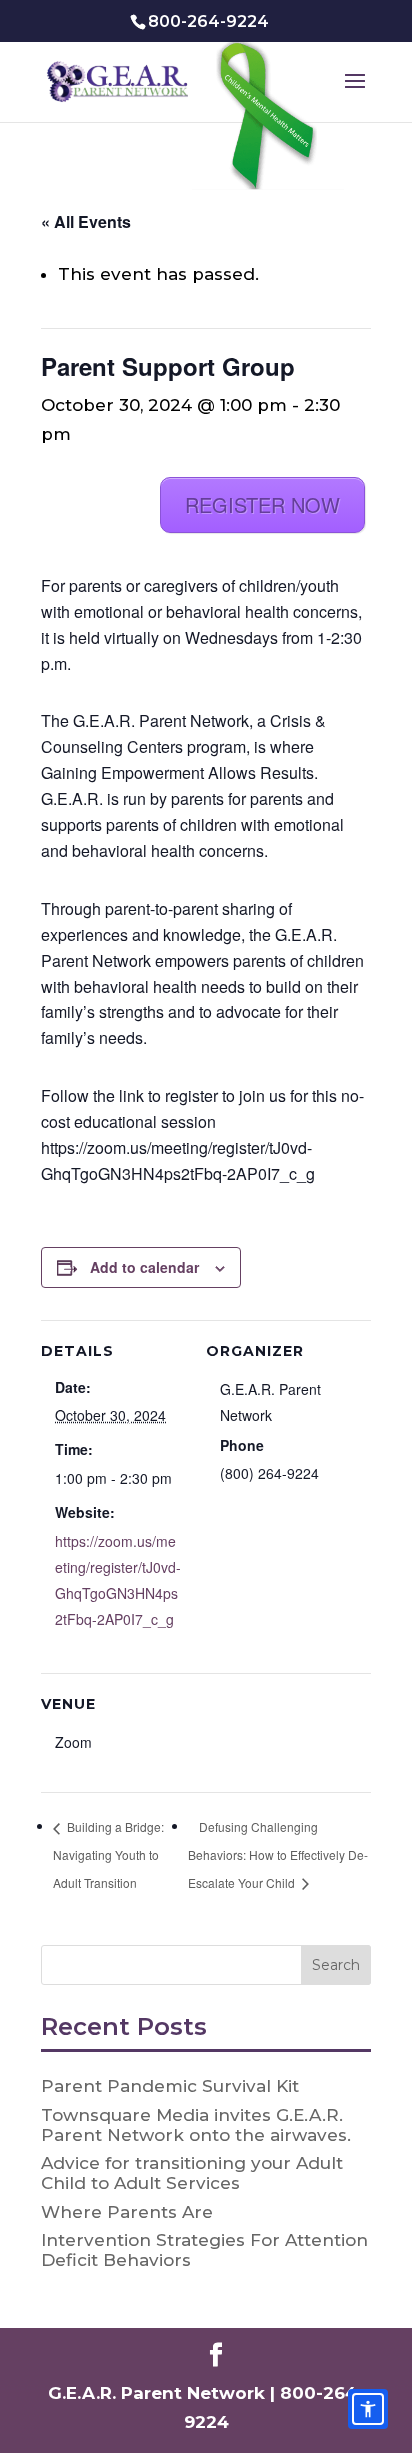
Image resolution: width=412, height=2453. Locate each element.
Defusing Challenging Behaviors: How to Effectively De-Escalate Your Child (278, 1854)
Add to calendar (144, 1267)
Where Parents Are (127, 2212)
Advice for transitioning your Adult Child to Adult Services (192, 2173)
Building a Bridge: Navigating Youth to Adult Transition (108, 1854)
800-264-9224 (208, 21)
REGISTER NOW (262, 504)
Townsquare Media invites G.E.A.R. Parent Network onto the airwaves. (196, 2125)
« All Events (86, 221)
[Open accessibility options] (368, 2409)
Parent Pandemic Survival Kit (170, 2086)
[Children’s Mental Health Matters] (271, 118)
